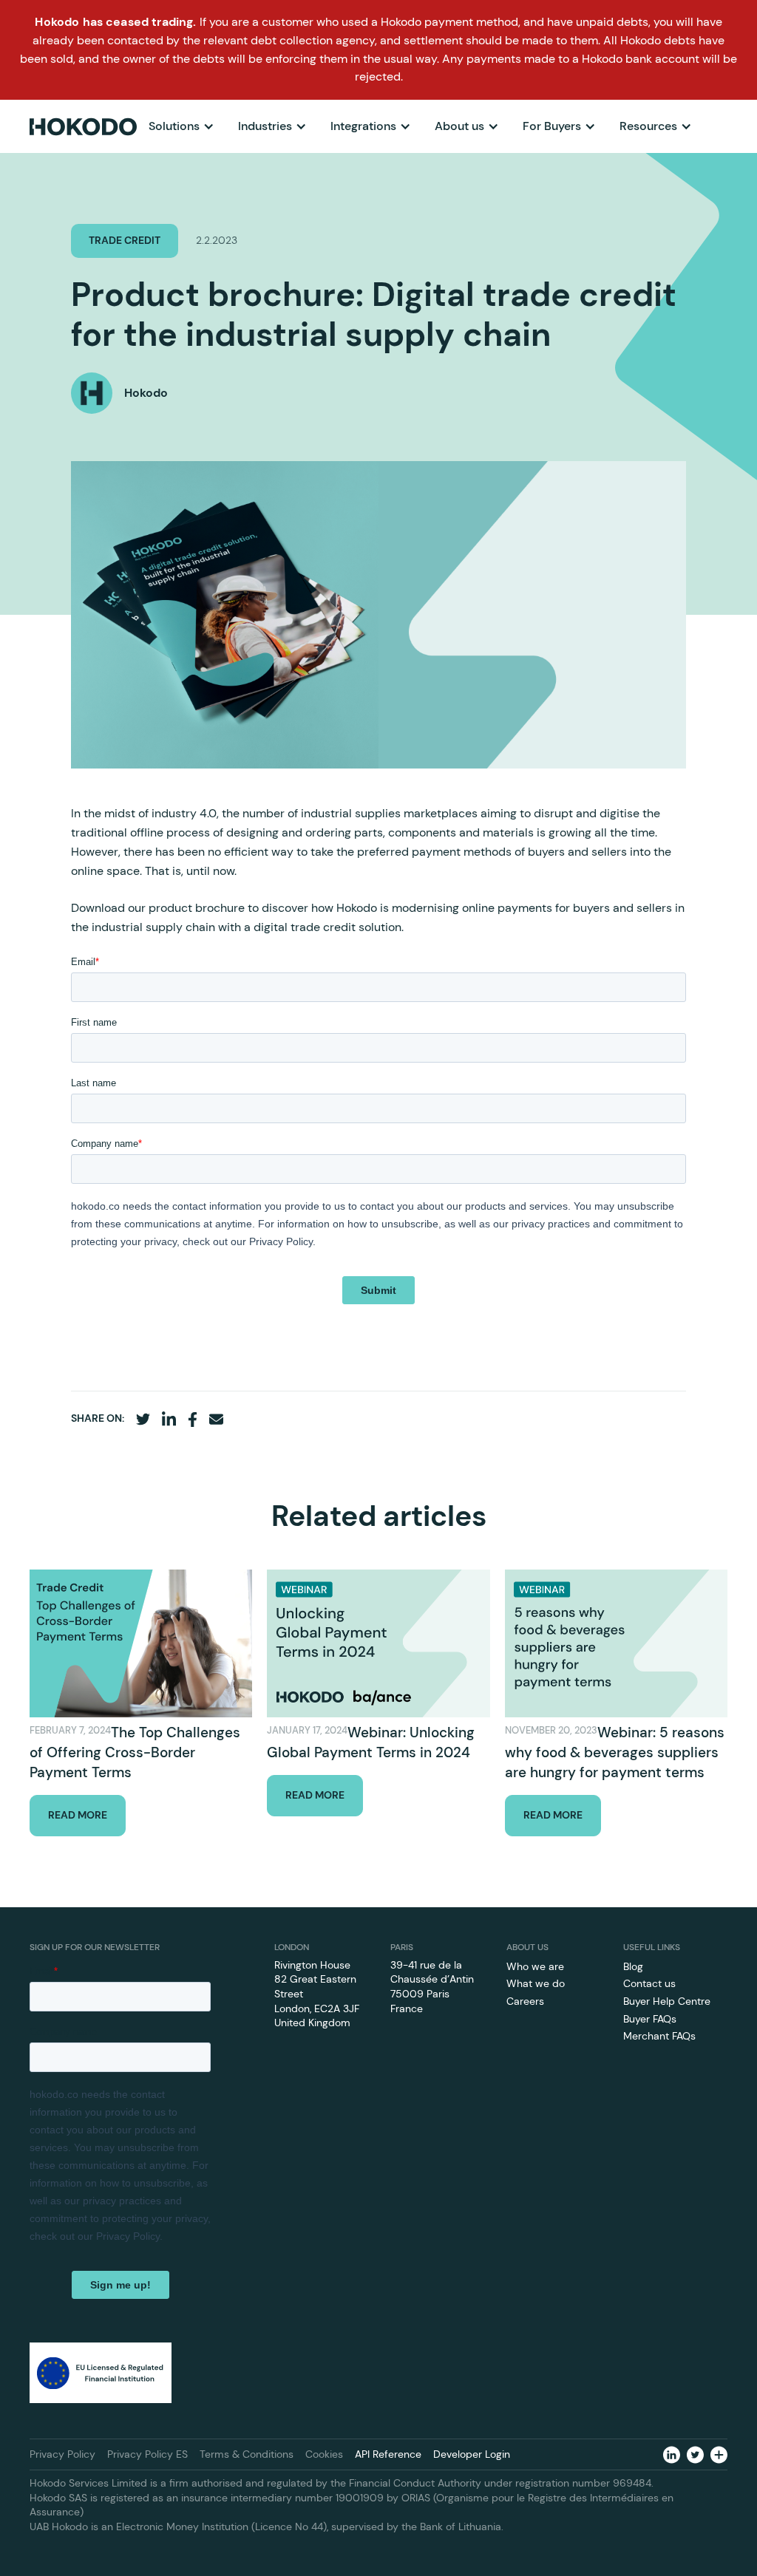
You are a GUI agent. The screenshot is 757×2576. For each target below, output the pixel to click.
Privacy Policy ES (147, 2454)
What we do (536, 1983)
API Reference (388, 2454)
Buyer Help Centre (667, 2001)
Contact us (649, 1983)
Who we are (535, 1966)
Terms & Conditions (247, 2454)
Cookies (324, 2454)
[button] (181, 126)
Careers (525, 2001)
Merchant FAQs (659, 2036)
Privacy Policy (62, 2454)
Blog (633, 1966)
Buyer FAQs (650, 2019)
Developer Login (472, 2454)
